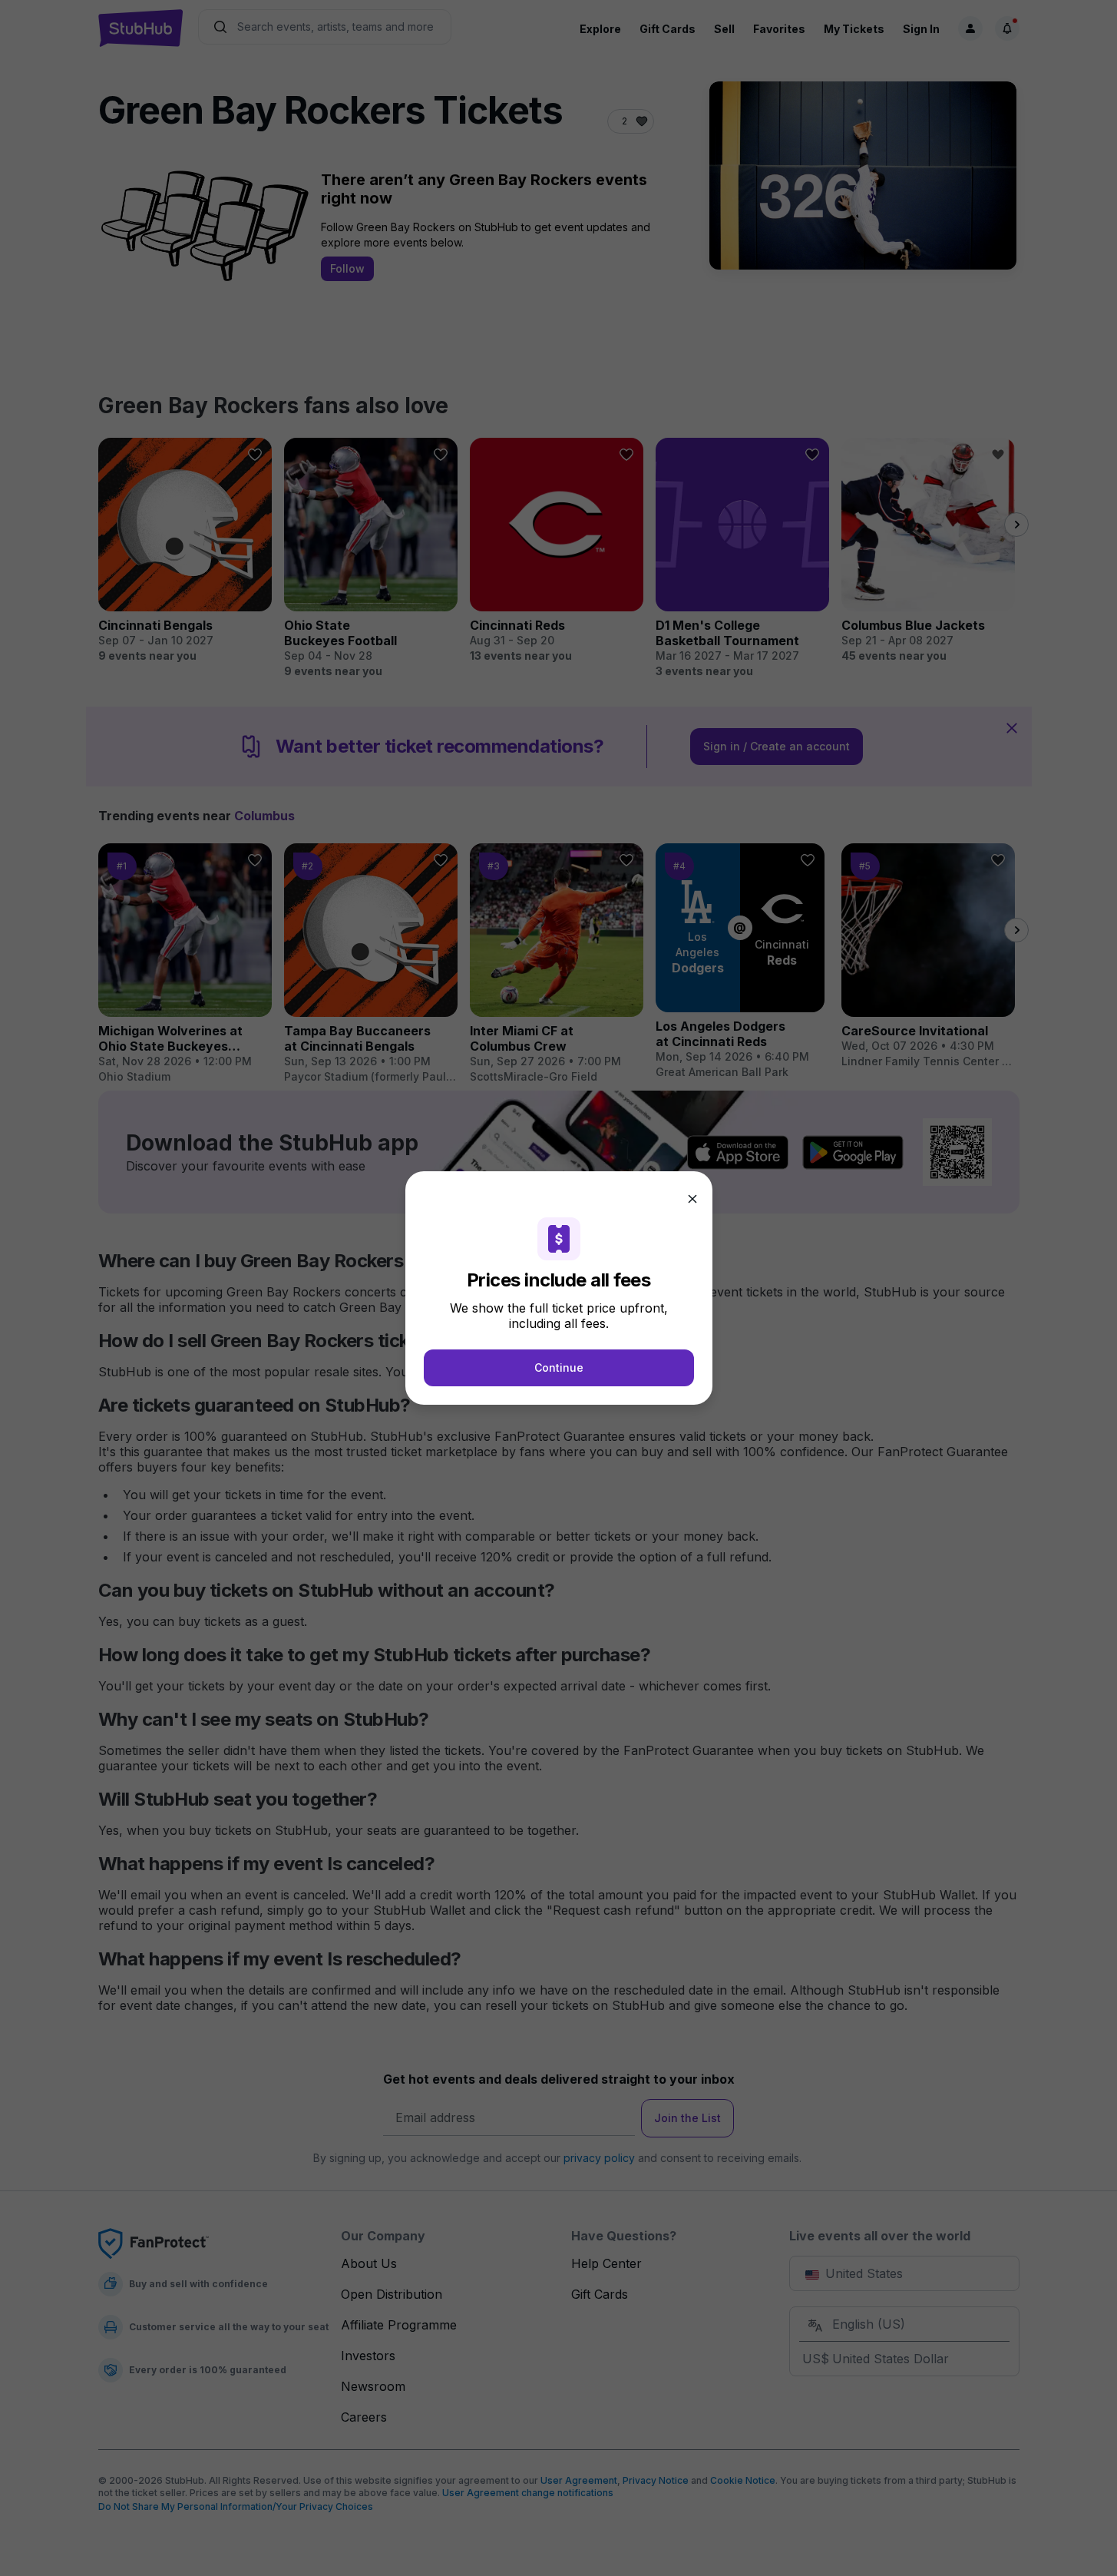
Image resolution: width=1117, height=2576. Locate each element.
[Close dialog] (692, 1199)
